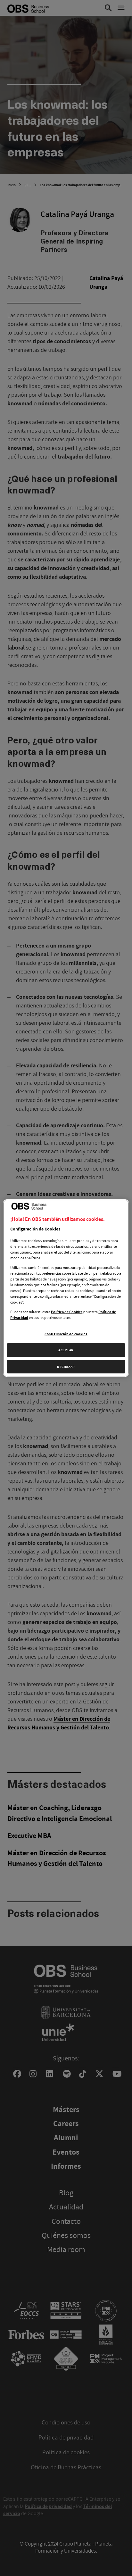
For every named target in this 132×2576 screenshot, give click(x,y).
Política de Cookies (67, 1312)
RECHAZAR (66, 1367)
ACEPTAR (66, 1350)
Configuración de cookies (66, 1334)
